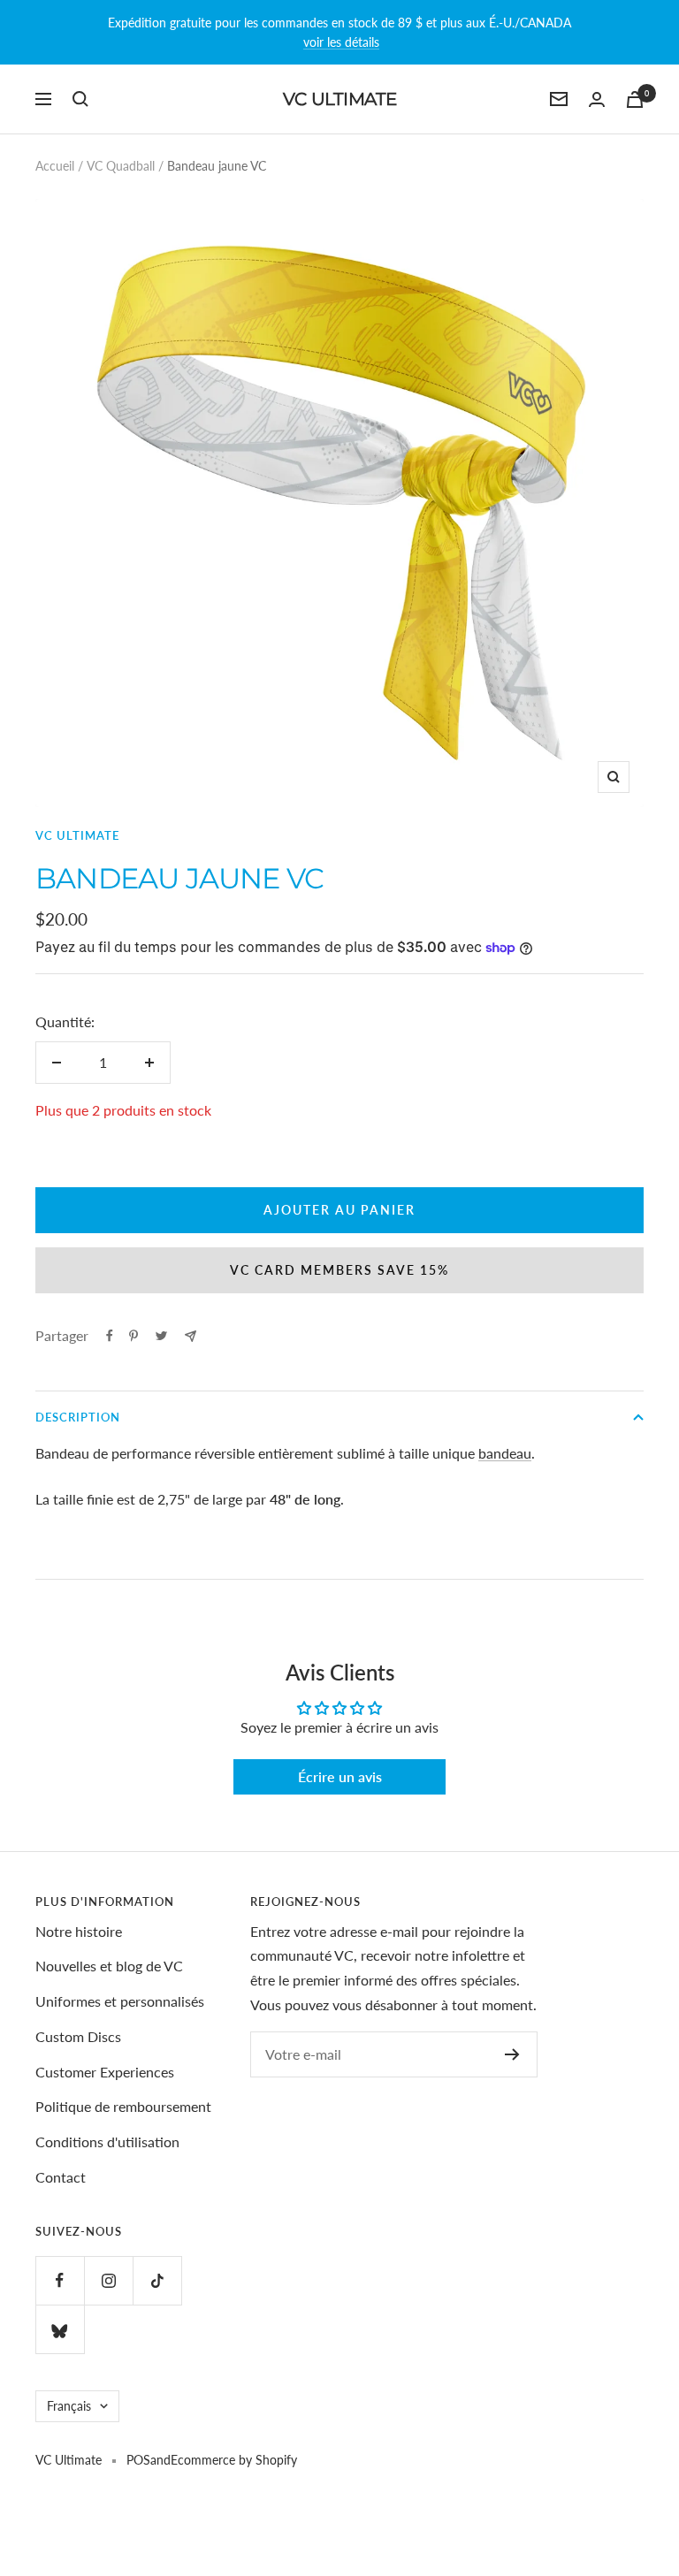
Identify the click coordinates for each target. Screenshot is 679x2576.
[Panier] (635, 99)
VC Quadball (121, 166)
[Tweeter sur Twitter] (161, 1336)
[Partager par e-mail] (191, 1336)
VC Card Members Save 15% (339, 1270)
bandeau (505, 1453)
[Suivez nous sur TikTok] (157, 2280)
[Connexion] (597, 99)
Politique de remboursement (123, 2106)
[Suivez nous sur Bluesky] (60, 2329)
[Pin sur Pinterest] (134, 1336)
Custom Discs (78, 2036)
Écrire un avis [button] (340, 1776)
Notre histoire (79, 1931)
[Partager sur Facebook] (110, 1336)
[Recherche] (80, 99)
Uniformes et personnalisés (120, 2001)
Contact (61, 2177)
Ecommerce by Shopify (234, 2460)
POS (138, 2460)
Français (69, 2406)
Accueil (55, 166)
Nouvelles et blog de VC (109, 1966)
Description (78, 1417)
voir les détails (341, 42)
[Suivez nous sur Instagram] (108, 2280)
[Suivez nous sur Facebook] (60, 2280)
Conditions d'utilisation (107, 2142)
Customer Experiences (105, 2072)
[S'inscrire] (512, 2054)
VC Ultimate (77, 835)
